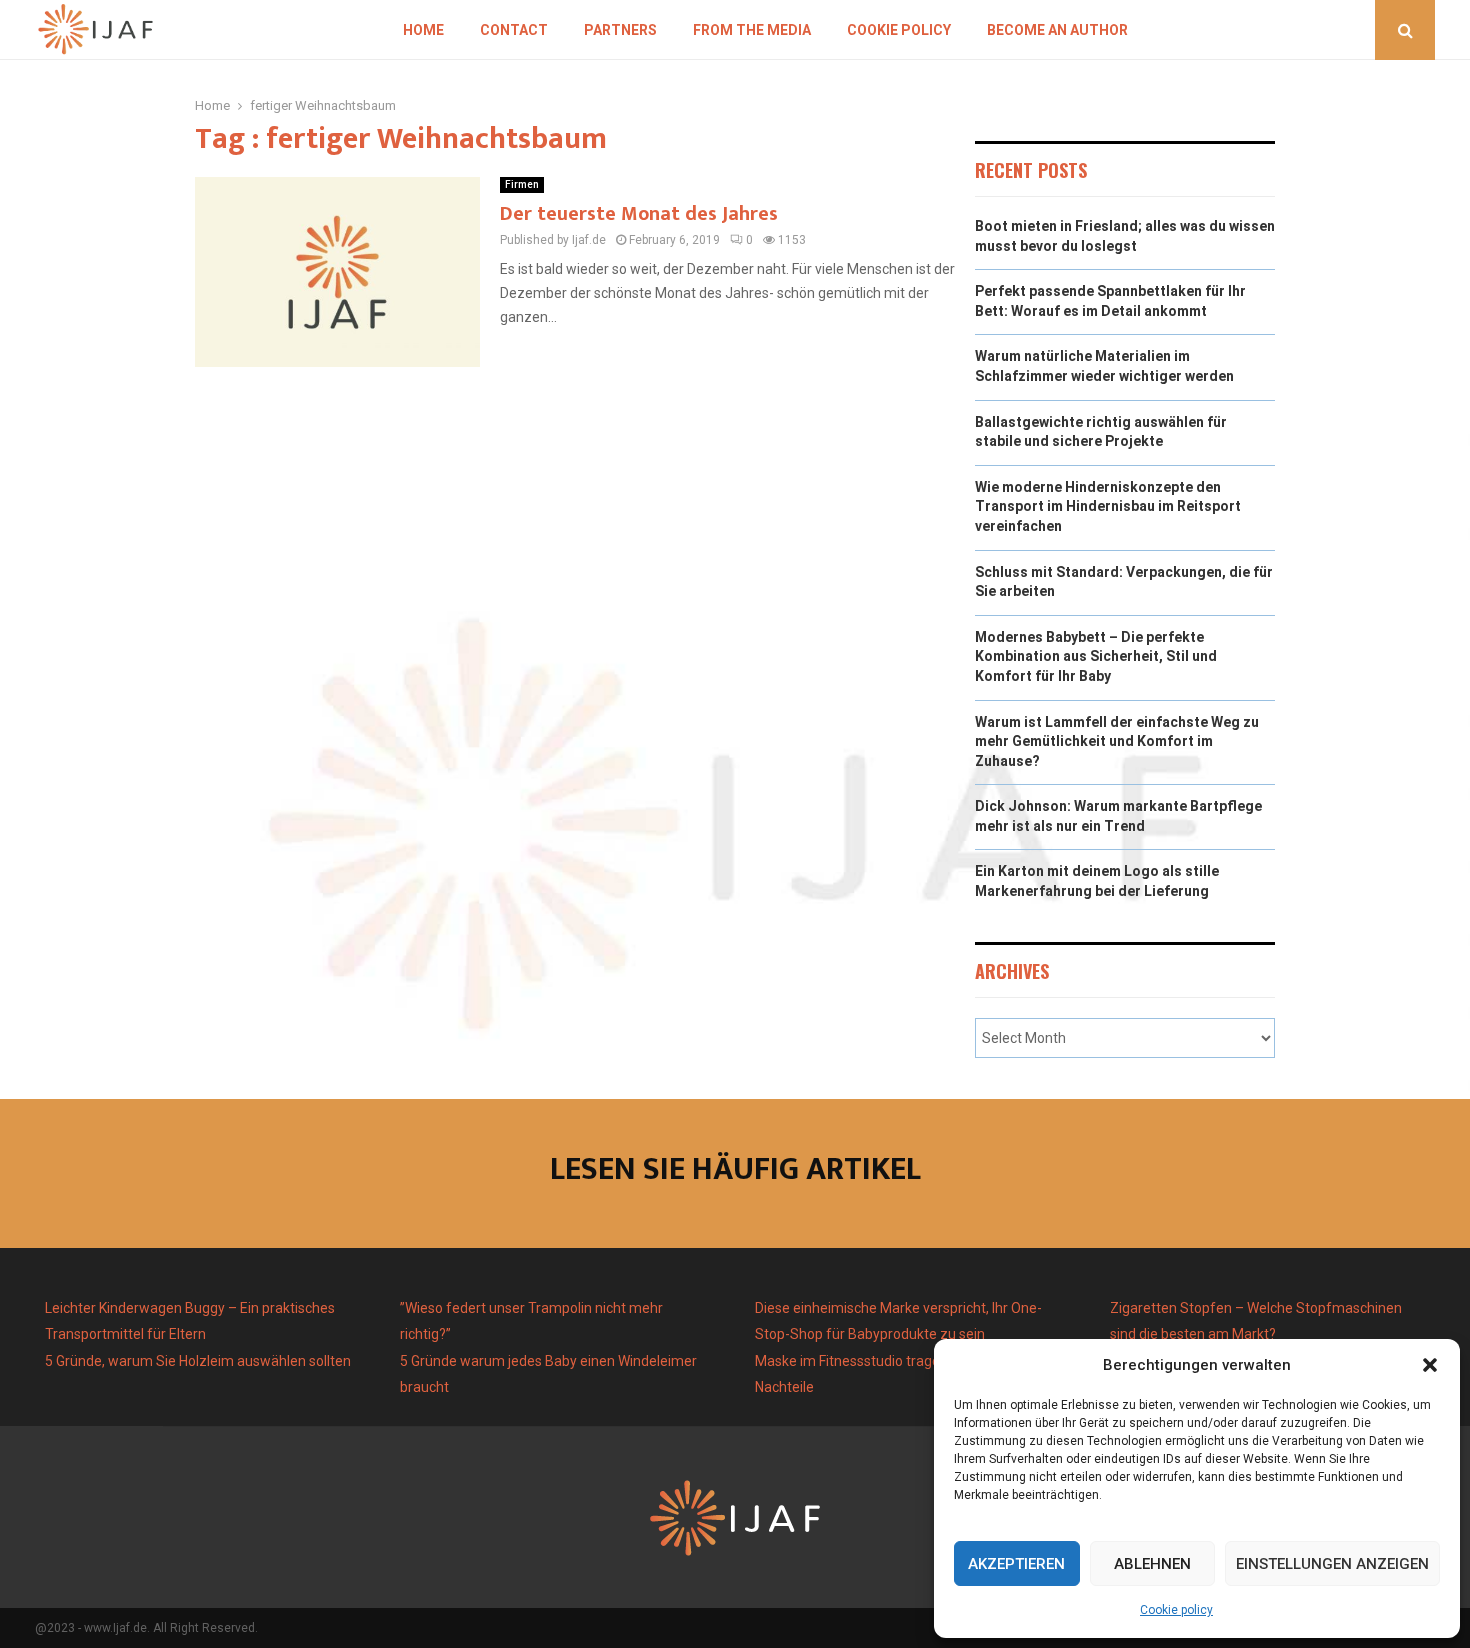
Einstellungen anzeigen (1332, 1564)
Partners (620, 30)
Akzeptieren (1016, 1564)
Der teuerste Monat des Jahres (639, 214)
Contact (514, 30)
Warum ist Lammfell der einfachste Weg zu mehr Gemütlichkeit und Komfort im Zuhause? (1117, 741)
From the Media (752, 30)
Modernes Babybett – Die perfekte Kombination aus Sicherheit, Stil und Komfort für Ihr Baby (1096, 656)
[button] (1430, 1365)
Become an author (1057, 30)
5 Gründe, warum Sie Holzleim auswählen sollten (198, 1361)
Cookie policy (1176, 1610)
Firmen (522, 184)
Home (423, 30)
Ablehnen (1152, 1564)
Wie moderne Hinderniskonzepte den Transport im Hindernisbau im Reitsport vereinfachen (1108, 506)
